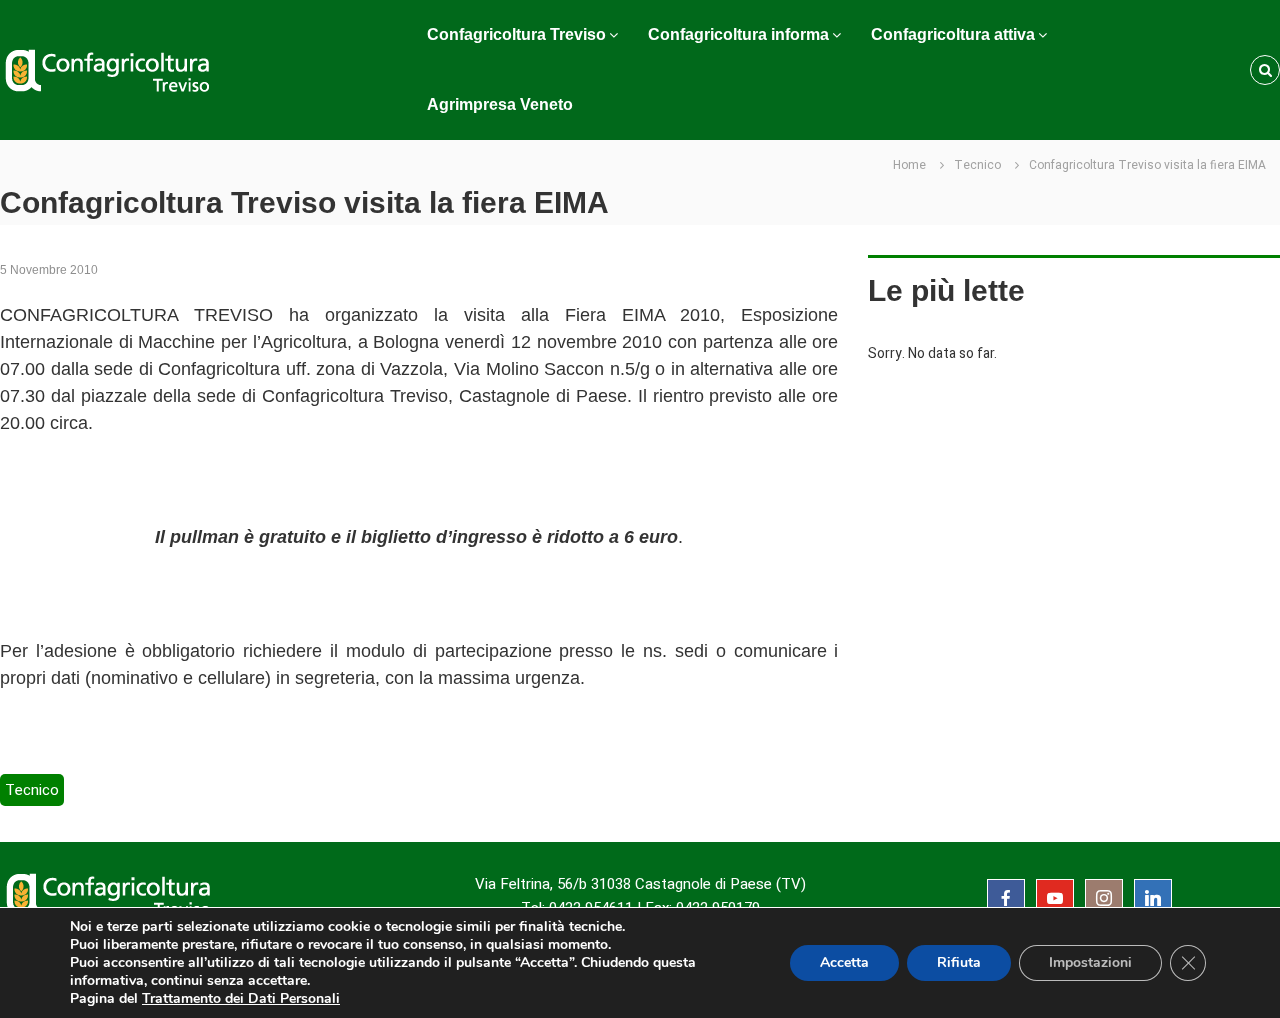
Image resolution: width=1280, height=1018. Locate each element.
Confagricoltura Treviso (516, 34)
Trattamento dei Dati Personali (241, 998)
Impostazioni (1090, 962)
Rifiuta (959, 962)
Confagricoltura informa (738, 34)
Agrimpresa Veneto (500, 104)
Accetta (844, 962)
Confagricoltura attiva (953, 34)
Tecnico (977, 165)
